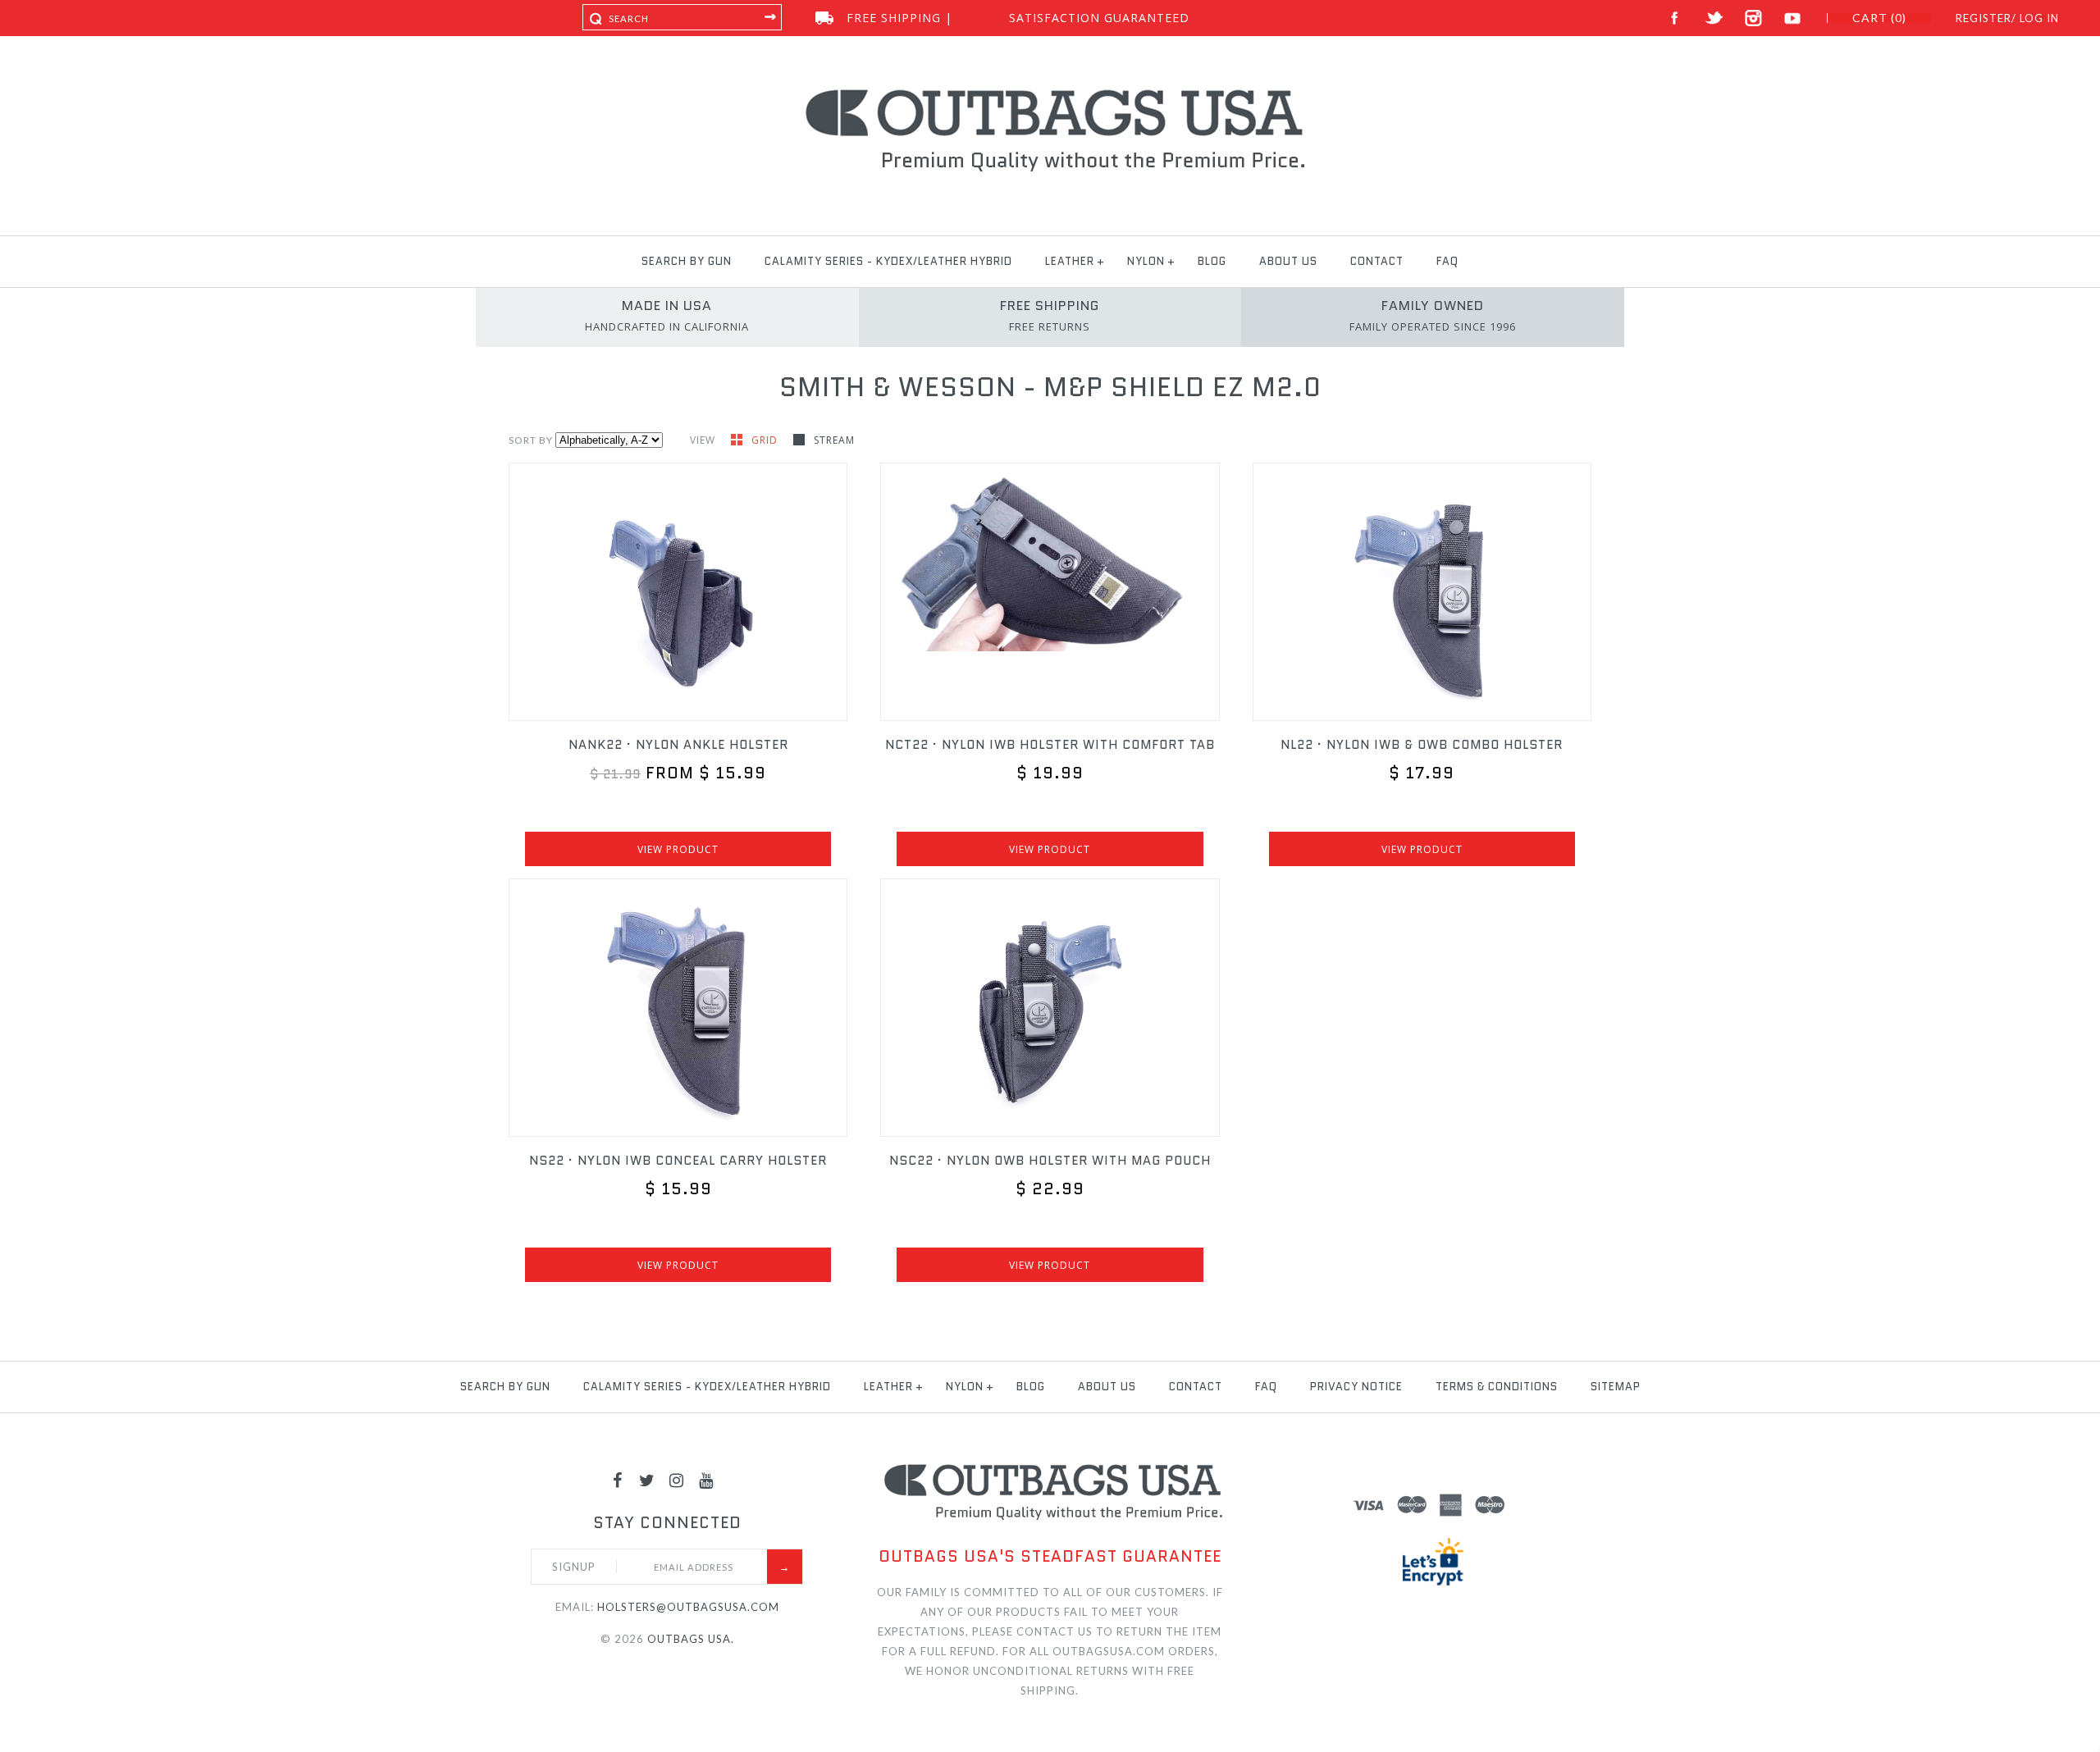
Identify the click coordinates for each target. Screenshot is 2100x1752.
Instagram (1753, 18)
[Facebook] (618, 1480)
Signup (574, 1567)
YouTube (1793, 18)
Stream (834, 440)
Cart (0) (1879, 18)
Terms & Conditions (1497, 1387)
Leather (1070, 261)
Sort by (531, 440)
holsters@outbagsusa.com (688, 1607)
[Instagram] (677, 1480)
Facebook (1675, 18)
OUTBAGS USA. (691, 1639)
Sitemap (1616, 1387)
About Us (1288, 261)
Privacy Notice (1356, 1387)
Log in (2039, 18)
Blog (1212, 261)
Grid (766, 440)
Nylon (1146, 261)
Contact (1377, 261)
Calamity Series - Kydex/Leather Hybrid (888, 261)
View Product (678, 849)
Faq (1447, 261)
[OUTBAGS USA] (1050, 92)
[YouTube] (706, 1480)
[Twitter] (647, 1480)
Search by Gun (687, 261)
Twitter (1714, 18)
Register (1984, 18)
